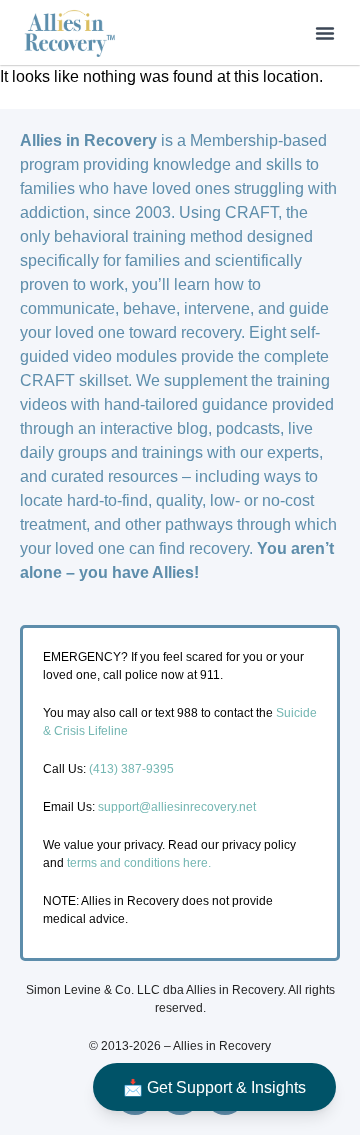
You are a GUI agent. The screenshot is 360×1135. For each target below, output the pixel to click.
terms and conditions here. (139, 863)
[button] (325, 33)
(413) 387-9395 (131, 769)
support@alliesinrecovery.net (177, 807)
